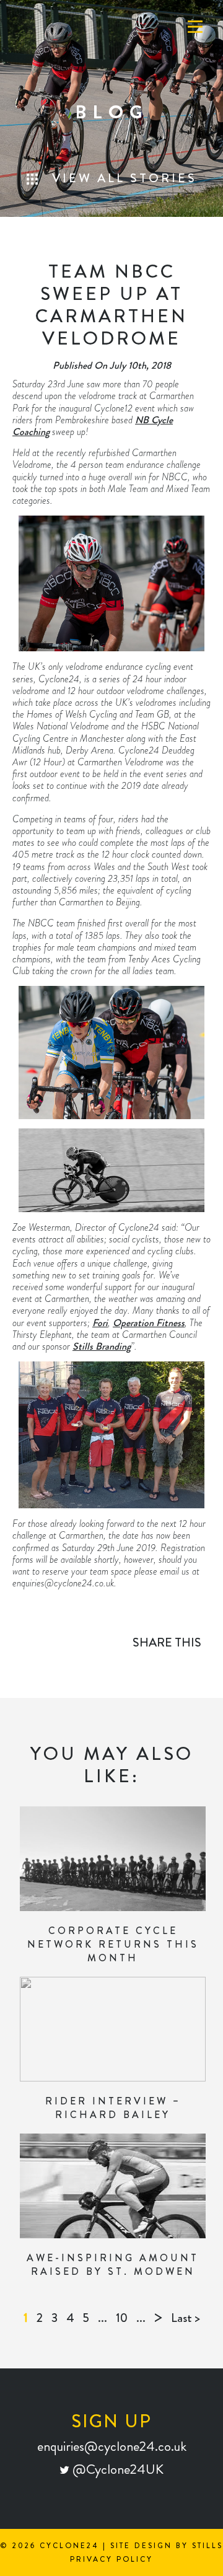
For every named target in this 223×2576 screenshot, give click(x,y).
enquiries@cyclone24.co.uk (112, 2446)
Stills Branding (102, 1346)
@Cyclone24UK (116, 2469)
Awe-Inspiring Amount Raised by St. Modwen (113, 2265)
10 (122, 2318)
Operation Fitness (149, 1323)
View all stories (122, 178)
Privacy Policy (111, 2559)
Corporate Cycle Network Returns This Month (113, 1944)
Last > (186, 2318)
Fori (100, 1323)
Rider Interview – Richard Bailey (113, 2108)
